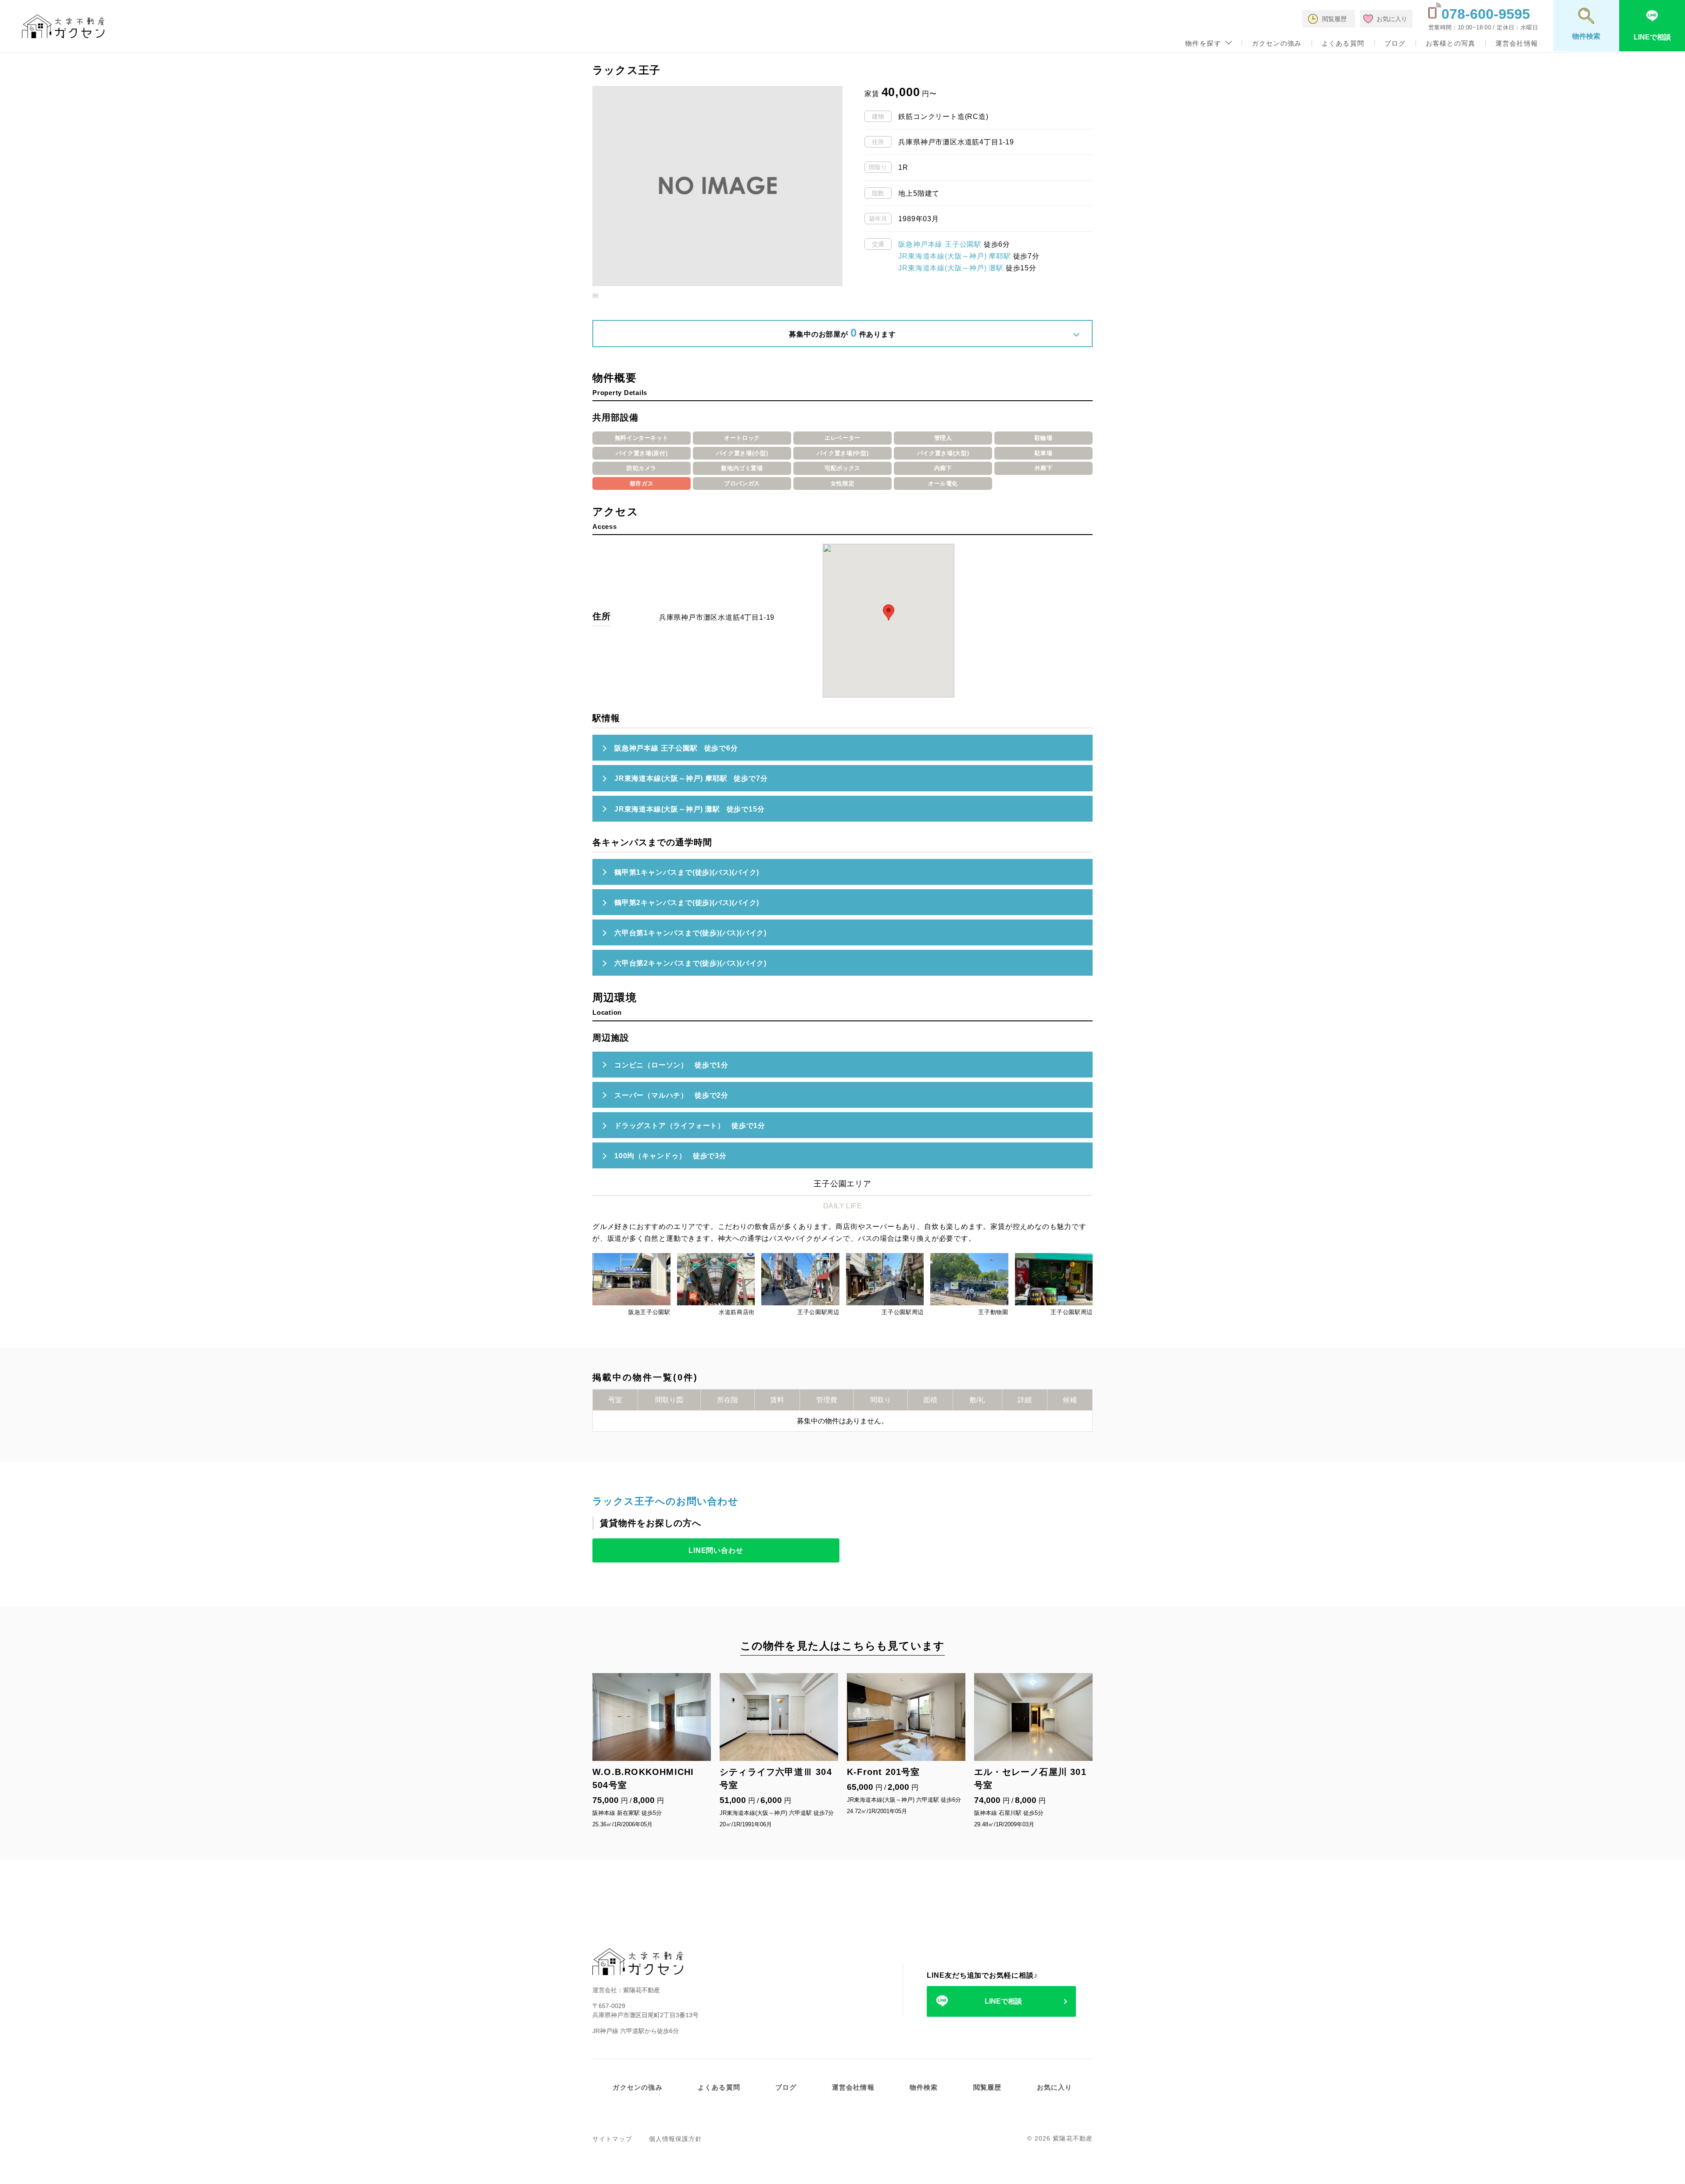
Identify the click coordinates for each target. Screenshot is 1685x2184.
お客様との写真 (1450, 43)
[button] (595, 292)
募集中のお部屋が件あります (842, 333)
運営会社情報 (1517, 43)
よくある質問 (1343, 43)
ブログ (1395, 43)
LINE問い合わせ (716, 1550)
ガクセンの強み (1277, 43)
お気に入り (1055, 2087)
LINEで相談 (1003, 2001)
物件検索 (924, 2087)
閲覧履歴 (988, 2087)
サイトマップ (612, 2139)
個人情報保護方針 (676, 2139)
